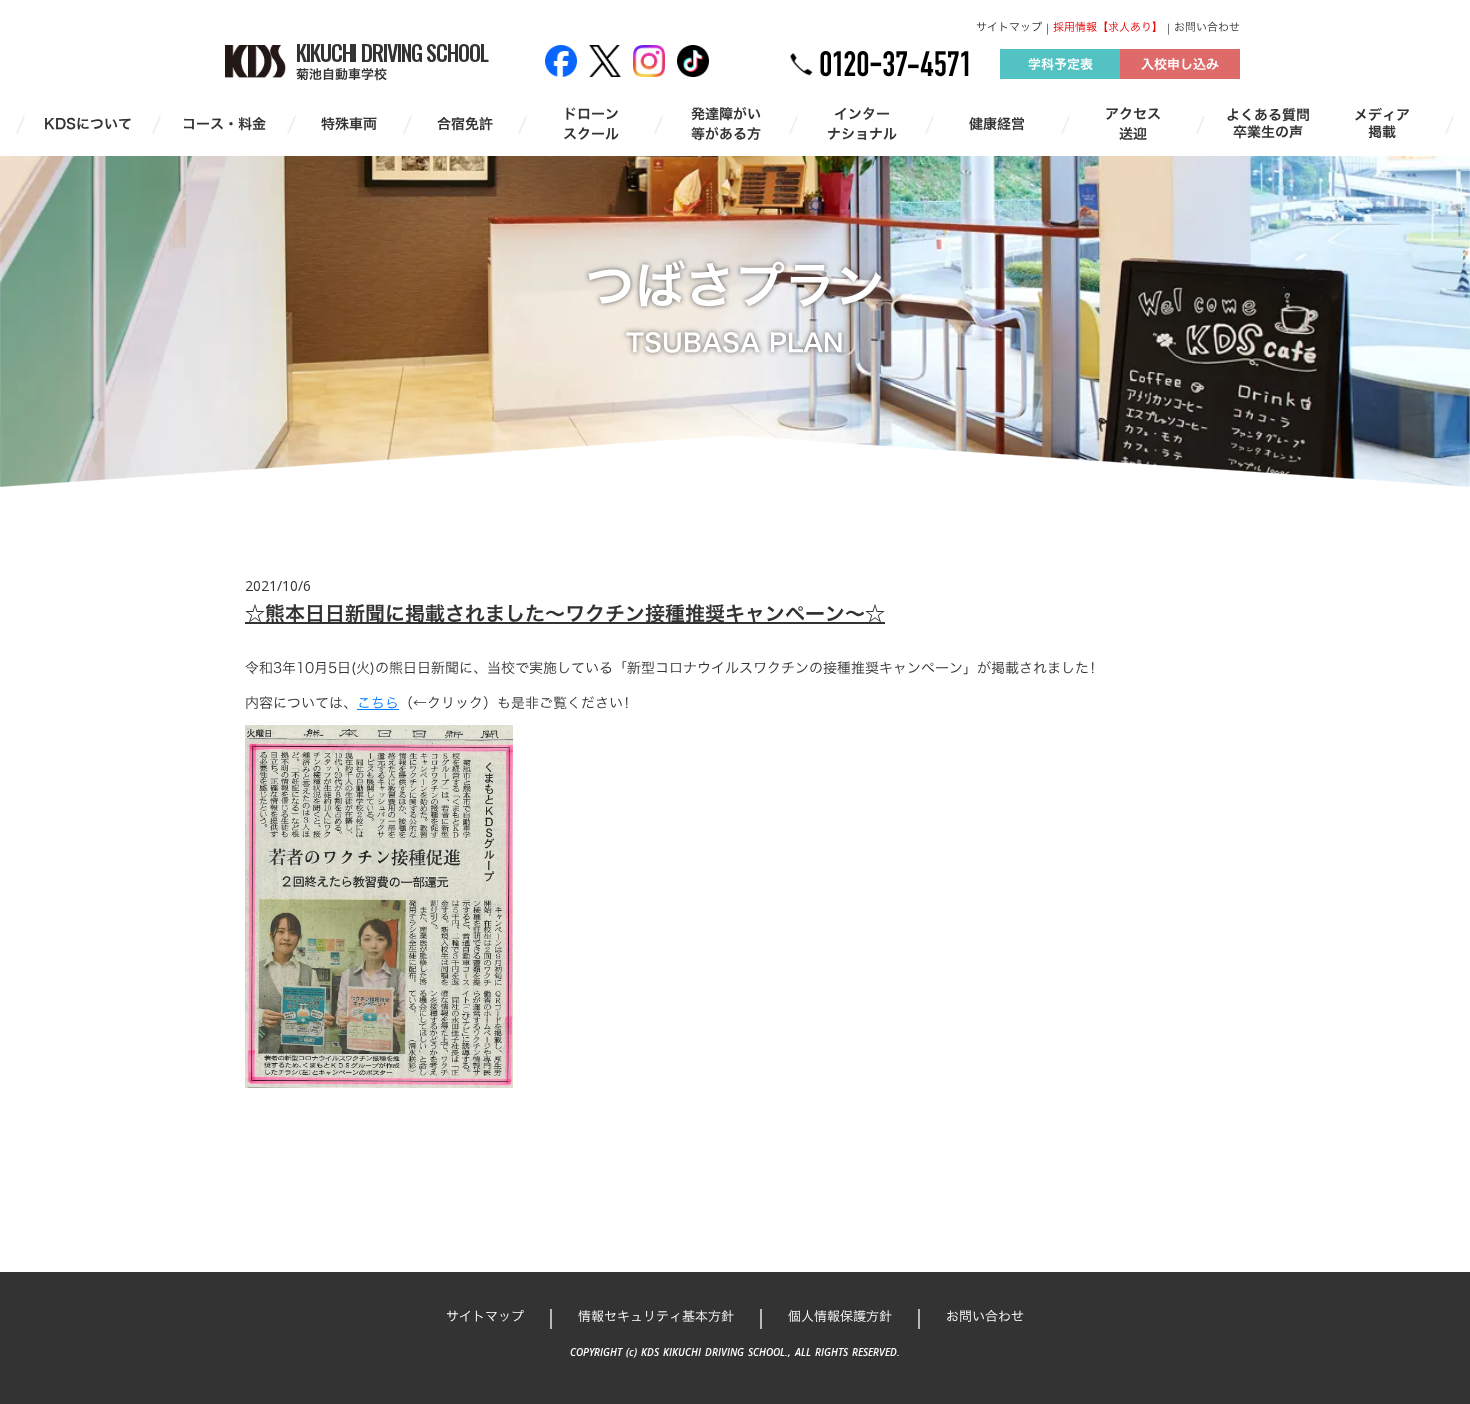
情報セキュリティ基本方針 (656, 1316)
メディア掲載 (1382, 124)
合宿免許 (465, 124)
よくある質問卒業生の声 (1268, 124)
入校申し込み (1180, 64)
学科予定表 (1060, 64)
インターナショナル (862, 123)
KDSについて (88, 124)
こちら (378, 702)
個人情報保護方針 (840, 1316)
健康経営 (997, 124)
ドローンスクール (591, 123)
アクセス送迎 (1133, 123)
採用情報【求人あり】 (1108, 27)
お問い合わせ (1207, 27)
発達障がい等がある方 (726, 123)
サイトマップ (1009, 27)
